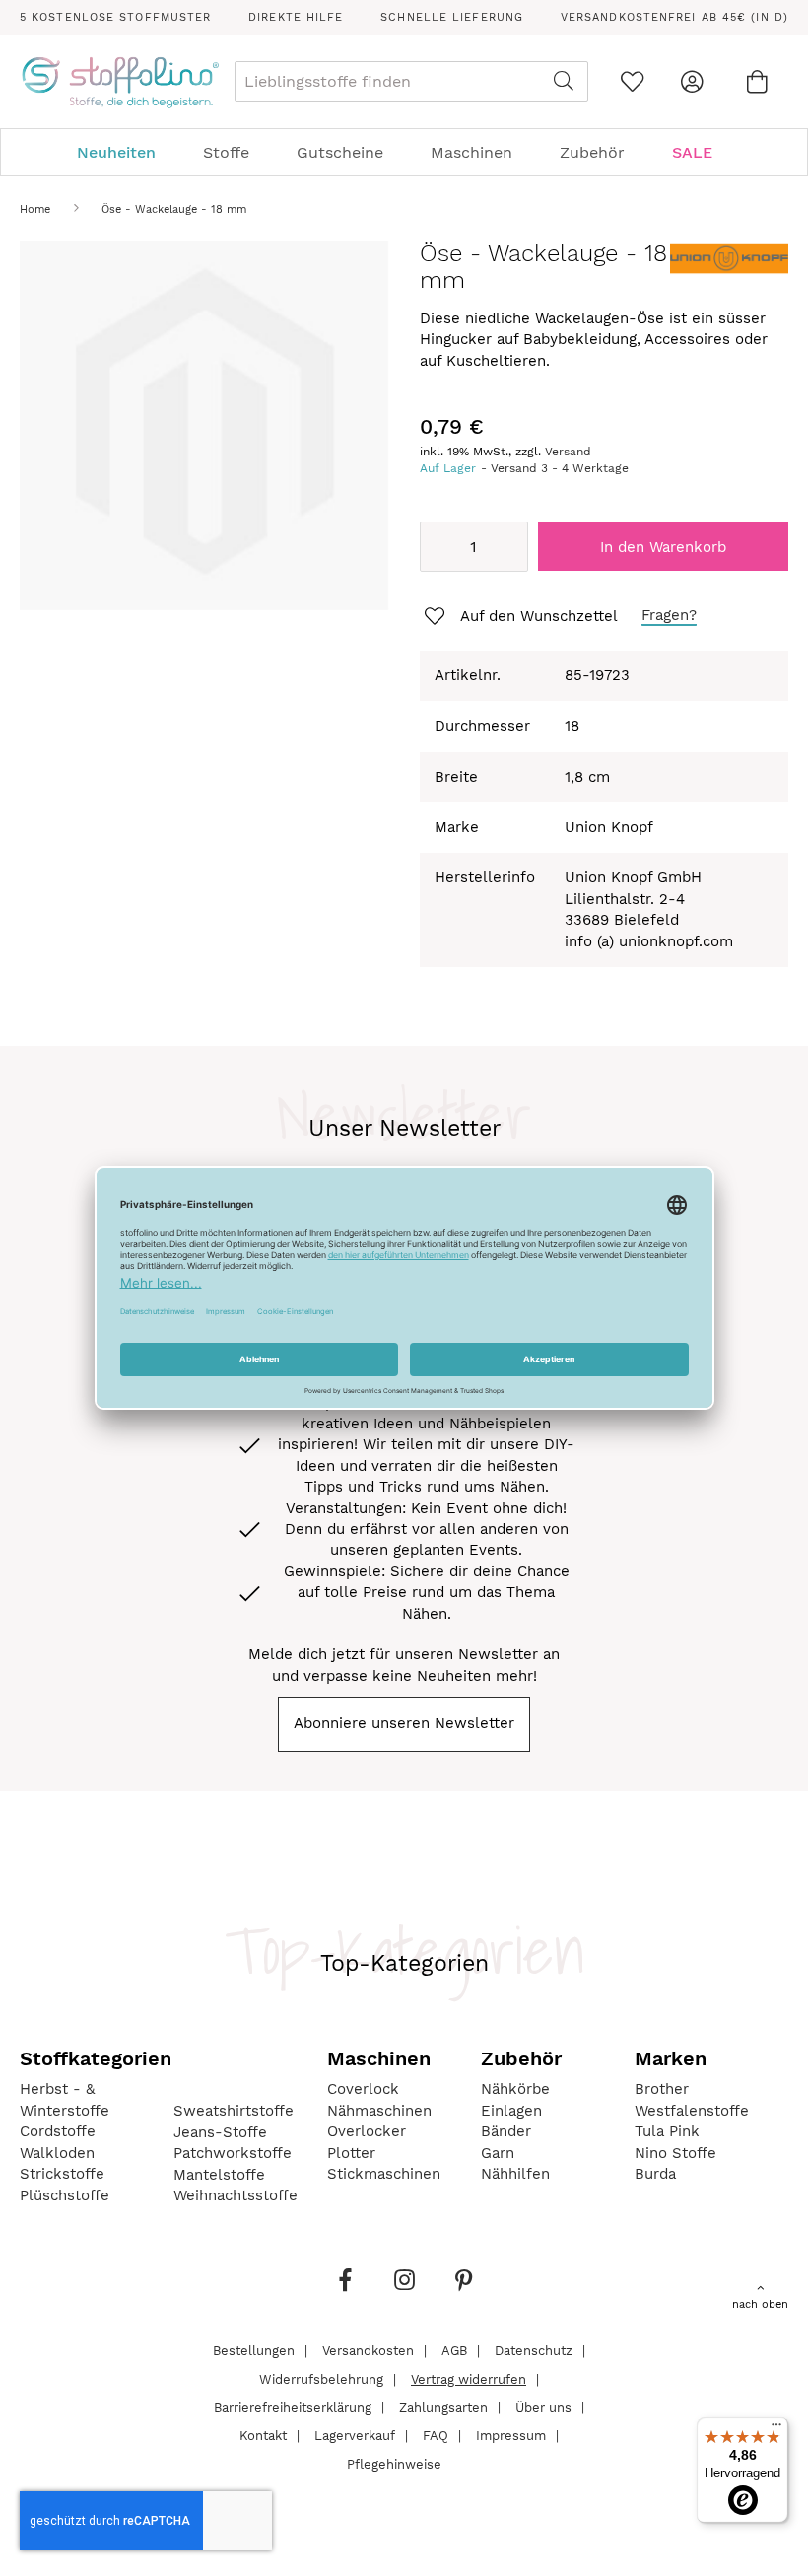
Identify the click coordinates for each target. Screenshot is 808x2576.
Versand (568, 452)
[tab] (404, 152)
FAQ (436, 2436)
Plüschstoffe (65, 2195)
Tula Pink (667, 2131)
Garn (498, 2153)
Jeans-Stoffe (220, 2132)
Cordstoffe (58, 2131)
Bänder (506, 2131)
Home (35, 209)
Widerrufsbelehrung (321, 2379)
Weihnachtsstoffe (236, 2195)
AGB (454, 2351)
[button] (519, 617)
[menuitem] (126, 152)
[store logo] (120, 82)
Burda (655, 2174)
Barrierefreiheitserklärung (293, 2407)
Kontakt (263, 2436)
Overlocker (367, 2131)
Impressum (511, 2436)
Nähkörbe (515, 2089)
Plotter (351, 2153)
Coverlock (363, 2089)
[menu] (404, 152)
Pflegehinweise (394, 2463)
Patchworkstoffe (233, 2153)
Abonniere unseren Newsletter (404, 1723)
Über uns (543, 2407)
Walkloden (57, 2153)
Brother (662, 2089)
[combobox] (411, 81)
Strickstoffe (62, 2174)
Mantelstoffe (219, 2175)
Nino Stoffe (675, 2153)
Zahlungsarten (443, 2407)
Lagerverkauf (355, 2436)
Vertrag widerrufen (469, 2379)
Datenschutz (534, 2351)
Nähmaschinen (379, 2111)
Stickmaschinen (384, 2174)
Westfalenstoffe (692, 2111)
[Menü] (776, 2429)
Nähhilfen (515, 2174)
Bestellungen (254, 2351)
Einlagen (511, 2111)
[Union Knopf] (729, 271)
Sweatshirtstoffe (234, 2111)
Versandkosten (368, 2351)
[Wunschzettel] (632, 81)
